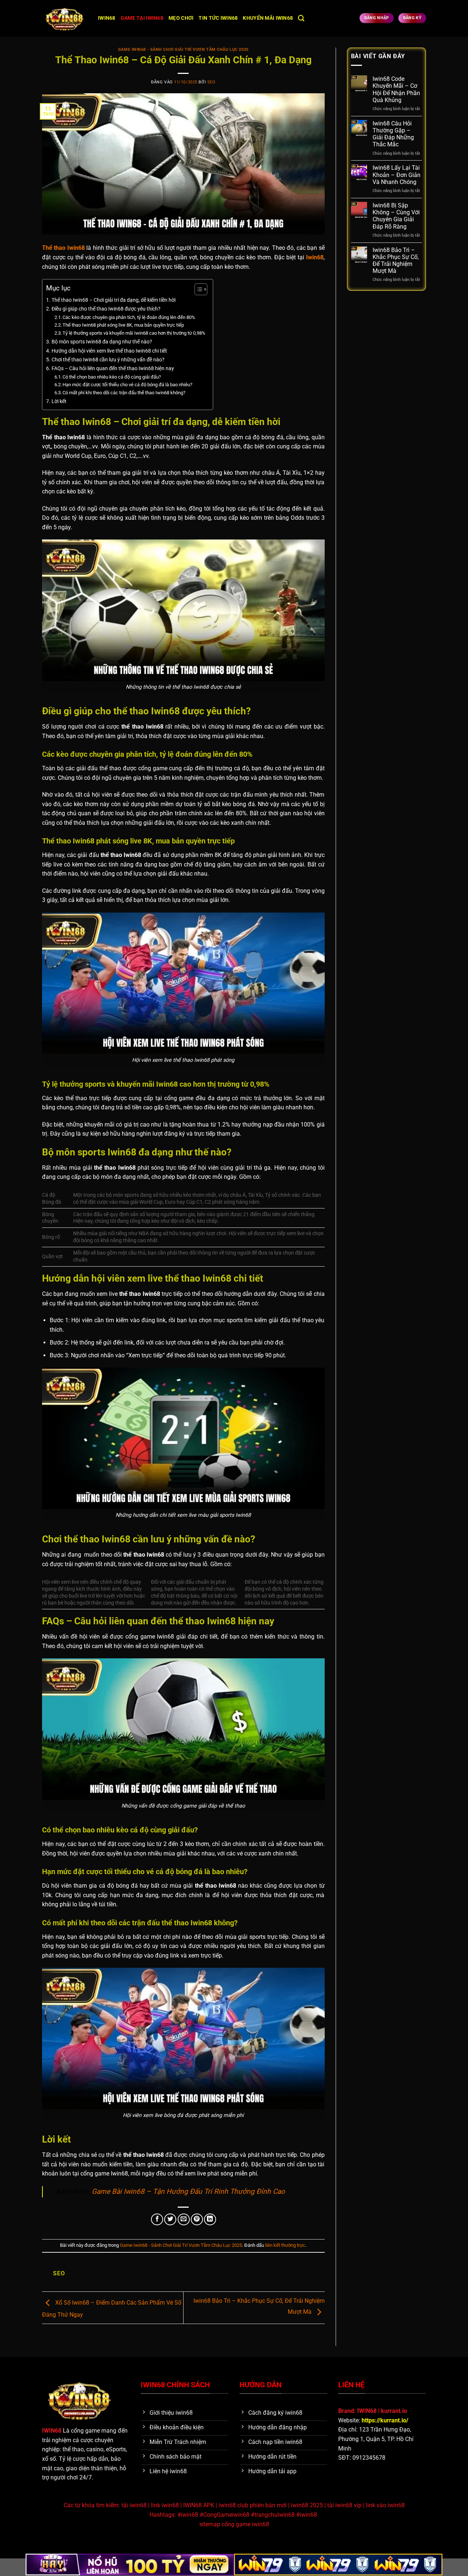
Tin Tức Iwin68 (218, 18)
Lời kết (59, 401)
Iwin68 (107, 18)
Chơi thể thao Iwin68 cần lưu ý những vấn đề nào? (108, 360)
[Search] (301, 18)
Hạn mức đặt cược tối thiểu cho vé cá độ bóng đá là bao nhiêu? (127, 385)
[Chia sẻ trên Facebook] (157, 2220)
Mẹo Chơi (181, 18)
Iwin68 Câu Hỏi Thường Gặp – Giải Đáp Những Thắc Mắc (393, 134)
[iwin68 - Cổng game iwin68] (65, 18)
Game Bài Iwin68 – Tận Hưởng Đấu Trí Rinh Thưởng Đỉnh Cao (188, 2191)
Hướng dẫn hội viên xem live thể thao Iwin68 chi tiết (109, 351)
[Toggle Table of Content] (197, 289)
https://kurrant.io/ (385, 2420)
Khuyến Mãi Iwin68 (268, 18)
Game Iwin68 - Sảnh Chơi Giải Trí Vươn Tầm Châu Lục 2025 (183, 50)
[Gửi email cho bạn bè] (184, 2220)
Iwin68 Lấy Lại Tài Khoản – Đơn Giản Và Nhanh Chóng (397, 175)
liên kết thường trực (285, 2245)
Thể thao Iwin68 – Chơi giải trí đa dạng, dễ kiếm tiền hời (114, 300)
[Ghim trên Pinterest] (197, 2220)
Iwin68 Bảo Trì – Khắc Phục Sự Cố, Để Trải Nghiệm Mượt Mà (396, 261)
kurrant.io (394, 2411)
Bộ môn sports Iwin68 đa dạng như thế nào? (102, 342)
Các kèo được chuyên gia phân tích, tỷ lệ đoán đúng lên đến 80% (129, 317)
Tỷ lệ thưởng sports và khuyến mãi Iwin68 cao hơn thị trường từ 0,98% (134, 333)
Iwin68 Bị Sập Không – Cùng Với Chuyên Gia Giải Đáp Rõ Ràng (396, 216)
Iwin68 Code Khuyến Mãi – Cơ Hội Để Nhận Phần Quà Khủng (396, 89)
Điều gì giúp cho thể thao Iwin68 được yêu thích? (106, 309)
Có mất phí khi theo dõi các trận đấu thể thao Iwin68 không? (124, 393)
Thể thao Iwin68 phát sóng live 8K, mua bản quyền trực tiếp (123, 325)
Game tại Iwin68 (142, 18)
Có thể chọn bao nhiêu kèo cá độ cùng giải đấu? (112, 377)
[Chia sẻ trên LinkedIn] (210, 2220)
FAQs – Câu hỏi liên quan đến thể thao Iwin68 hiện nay (113, 368)
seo (212, 82)
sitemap (210, 2524)
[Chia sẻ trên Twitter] (170, 2220)
